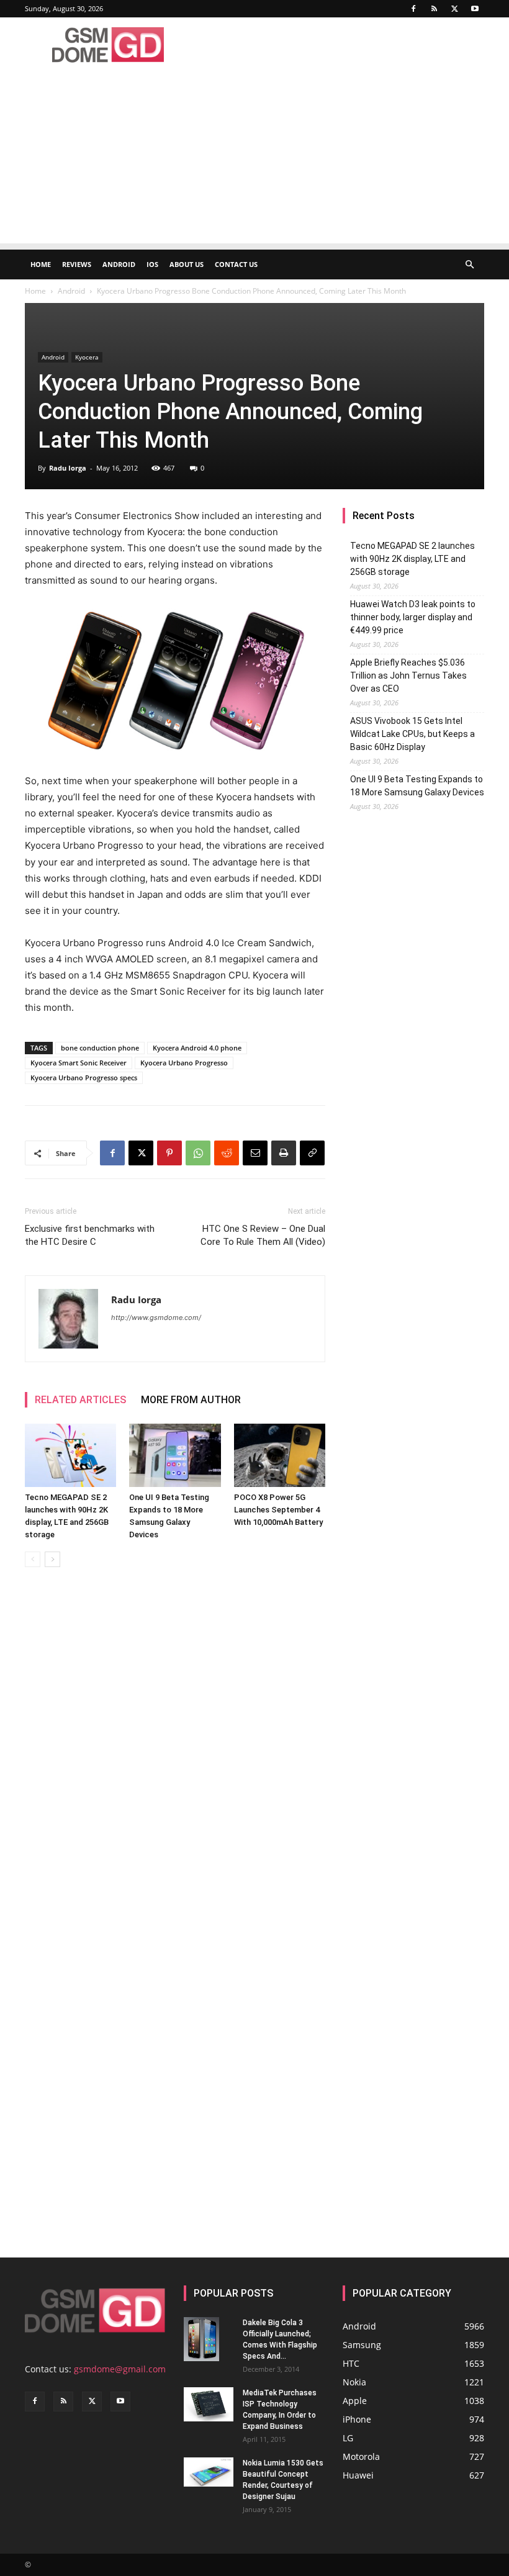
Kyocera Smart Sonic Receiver (79, 1063)
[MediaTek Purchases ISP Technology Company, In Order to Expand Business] (209, 2404)
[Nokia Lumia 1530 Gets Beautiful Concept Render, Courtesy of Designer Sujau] (209, 2472)
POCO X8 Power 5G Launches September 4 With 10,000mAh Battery (278, 1510)
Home (41, 264)
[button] (469, 265)
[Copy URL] (312, 1153)
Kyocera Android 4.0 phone (197, 1048)
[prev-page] (33, 1559)
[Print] (284, 1153)
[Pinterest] (169, 1153)
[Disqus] (175, 1752)
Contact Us (236, 264)
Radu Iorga (68, 468)
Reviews (77, 264)
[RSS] (434, 9)
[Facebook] (413, 9)
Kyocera (87, 357)
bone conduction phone (100, 1048)
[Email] (255, 1153)
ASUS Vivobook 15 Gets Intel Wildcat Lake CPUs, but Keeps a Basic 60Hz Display (412, 734)
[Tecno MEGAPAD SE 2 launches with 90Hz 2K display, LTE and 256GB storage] (70, 1455)
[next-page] (52, 1559)
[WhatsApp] (198, 1153)
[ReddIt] (227, 1153)
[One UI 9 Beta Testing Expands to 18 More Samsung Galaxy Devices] (175, 1455)
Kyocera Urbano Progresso (184, 1063)
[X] (454, 9)
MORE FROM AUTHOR (191, 1400)
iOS (152, 264)
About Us (187, 264)
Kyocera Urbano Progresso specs (84, 1078)
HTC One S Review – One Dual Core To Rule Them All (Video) (263, 1235)
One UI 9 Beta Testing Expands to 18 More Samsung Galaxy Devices (417, 786)
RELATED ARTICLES (80, 1400)
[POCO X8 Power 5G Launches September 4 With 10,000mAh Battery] (280, 1455)
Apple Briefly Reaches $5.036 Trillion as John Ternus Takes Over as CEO (408, 676)
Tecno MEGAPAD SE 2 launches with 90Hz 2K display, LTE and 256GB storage (412, 559)
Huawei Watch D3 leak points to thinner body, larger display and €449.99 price (413, 617)
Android (119, 264)
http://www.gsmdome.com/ (156, 1317)
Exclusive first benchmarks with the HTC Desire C (90, 1235)
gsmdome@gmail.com (120, 2369)
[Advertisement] (254, 156)
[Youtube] (475, 9)
